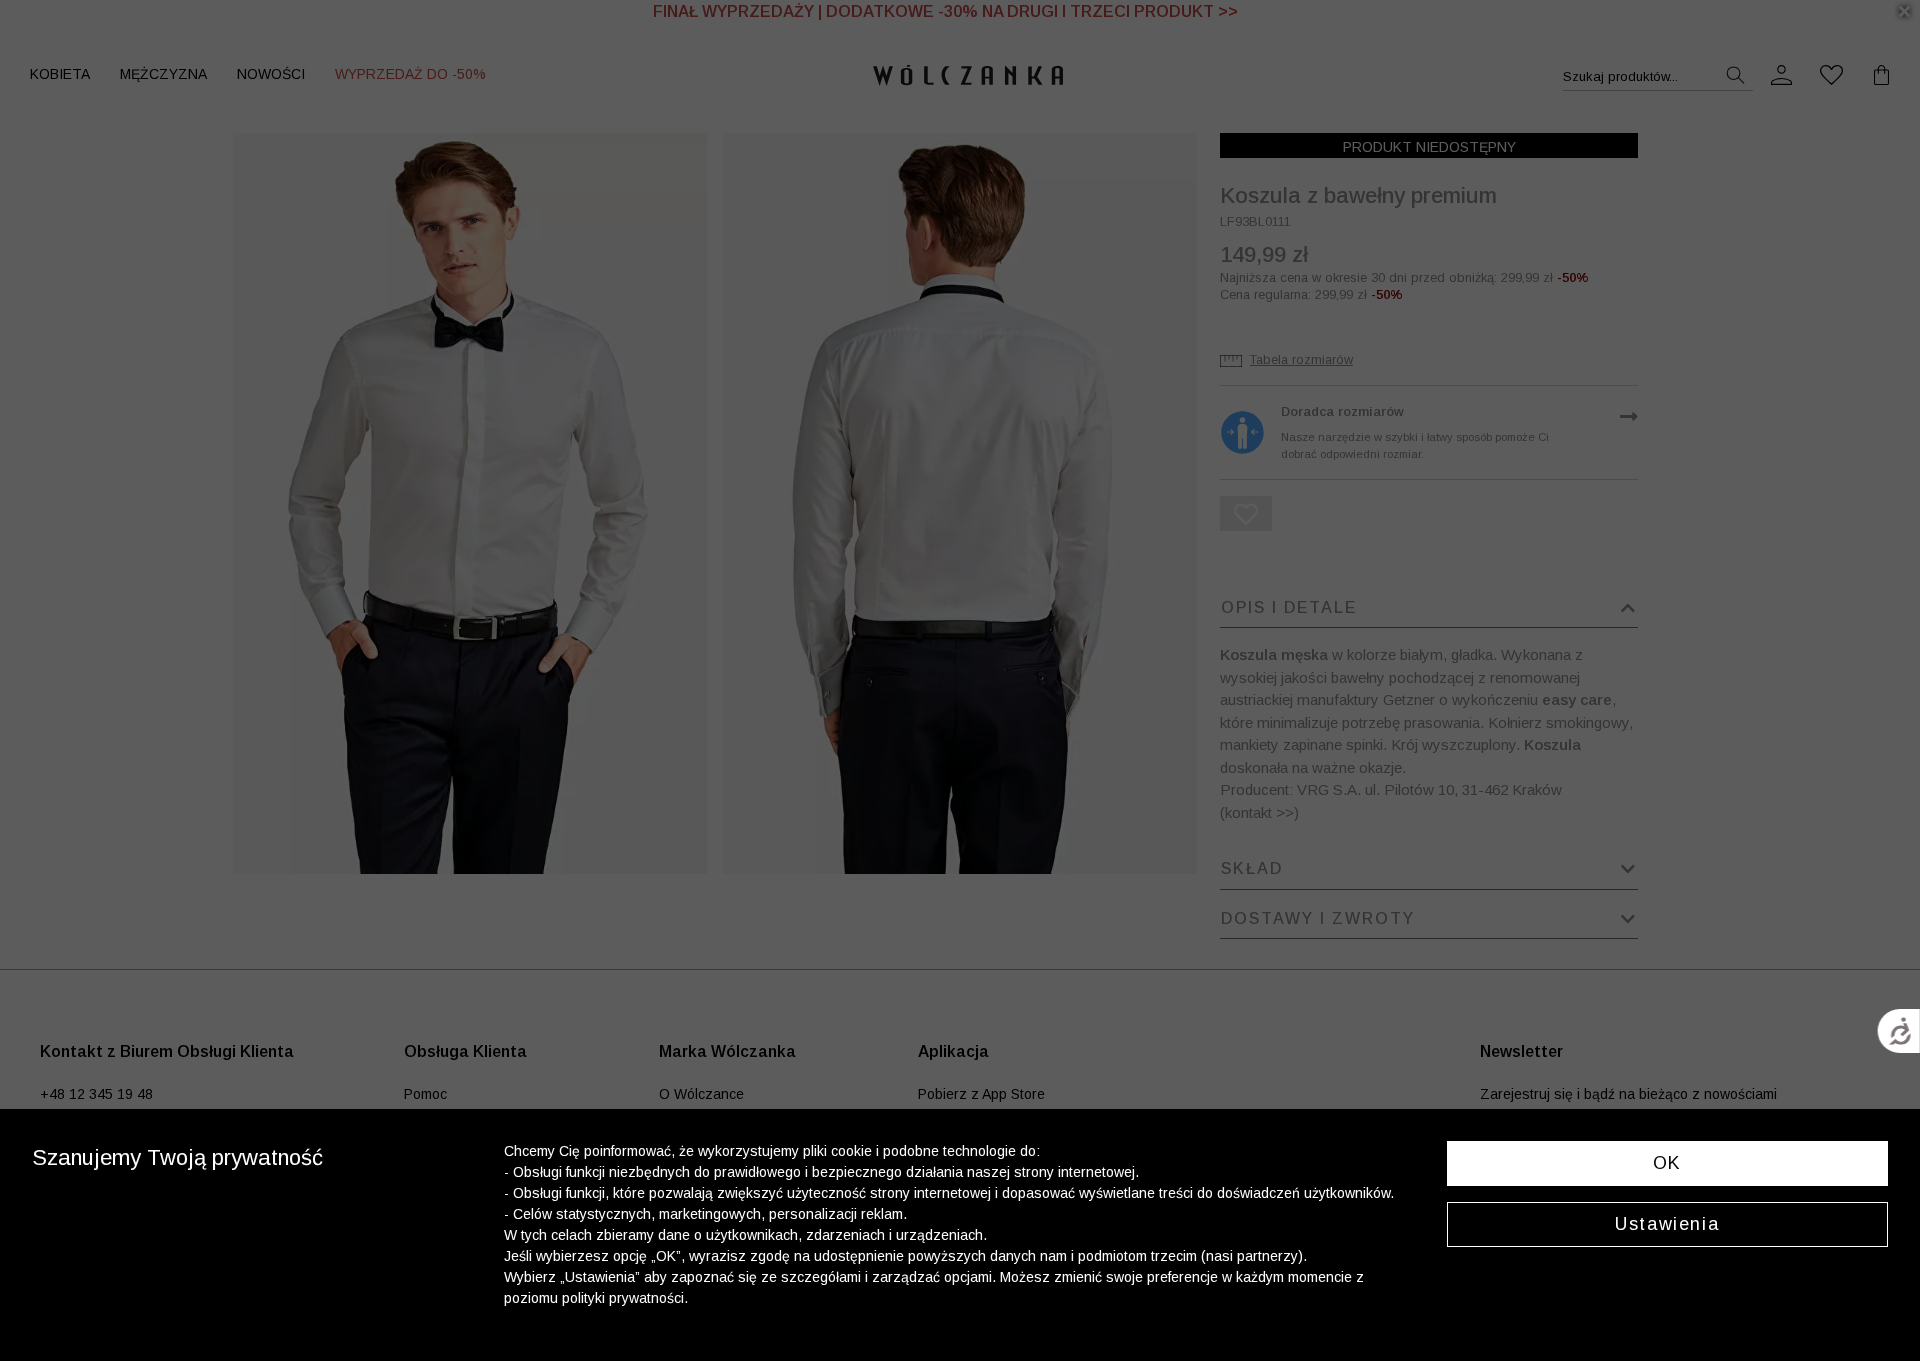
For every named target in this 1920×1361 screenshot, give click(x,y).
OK (1667, 1163)
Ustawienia (1667, 1224)
